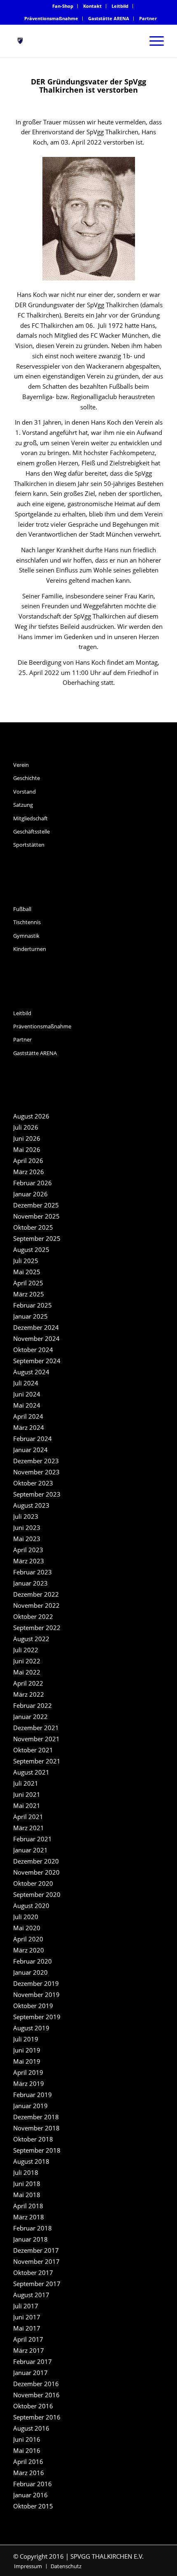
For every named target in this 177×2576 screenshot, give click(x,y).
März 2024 (29, 1427)
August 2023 (31, 1505)
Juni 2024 (27, 1394)
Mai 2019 (27, 2061)
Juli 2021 (26, 1783)
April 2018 (28, 2206)
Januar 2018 (30, 2239)
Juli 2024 (26, 1383)
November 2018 (36, 2128)
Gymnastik (26, 936)
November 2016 (36, 2395)
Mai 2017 (27, 2328)
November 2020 (36, 1872)
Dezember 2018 (36, 2117)
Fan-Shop (63, 6)
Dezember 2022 (36, 1594)
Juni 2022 (27, 1661)
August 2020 (31, 1906)
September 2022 (37, 1628)
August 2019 (31, 2028)
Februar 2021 (33, 1839)
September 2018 (37, 2150)
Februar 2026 (33, 1183)
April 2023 (28, 1550)
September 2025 (37, 1238)
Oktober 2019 (33, 2006)
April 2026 (28, 1161)
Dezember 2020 (36, 1861)
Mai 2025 (27, 1272)
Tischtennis (27, 922)
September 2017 (37, 2284)
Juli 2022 (26, 1650)
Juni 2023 (27, 1527)
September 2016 (37, 2417)
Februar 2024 (33, 1439)
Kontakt (92, 6)
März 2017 (29, 2350)
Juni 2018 (27, 2184)
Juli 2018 (26, 2172)
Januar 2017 (30, 2373)
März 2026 (29, 1172)
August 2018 (31, 2161)
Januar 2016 (30, 2495)
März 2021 (29, 1828)
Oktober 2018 (33, 2139)
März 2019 (29, 2083)
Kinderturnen (30, 949)
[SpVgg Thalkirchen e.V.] (73, 41)
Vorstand (24, 792)
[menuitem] (63, 6)
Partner (148, 18)
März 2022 (29, 1694)
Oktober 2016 (33, 2406)
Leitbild (120, 6)
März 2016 (29, 2473)
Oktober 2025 (33, 1227)
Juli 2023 (26, 1516)
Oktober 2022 (33, 1616)
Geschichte (27, 778)
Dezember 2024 (36, 1327)
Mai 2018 (27, 2195)
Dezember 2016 (36, 2384)
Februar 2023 (33, 1572)
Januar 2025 (30, 1316)
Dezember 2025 (36, 1205)
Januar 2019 (30, 2106)
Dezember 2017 (36, 2250)
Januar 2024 (30, 1450)
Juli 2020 (26, 1917)
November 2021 (36, 1739)
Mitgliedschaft (30, 818)
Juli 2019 (26, 2039)
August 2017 (31, 2295)
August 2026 (31, 1116)
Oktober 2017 (33, 2272)
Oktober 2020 (33, 1883)
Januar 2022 (30, 1717)
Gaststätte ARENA (109, 18)
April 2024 (28, 1416)
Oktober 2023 (33, 1483)
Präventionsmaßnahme (51, 18)
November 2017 (36, 2261)
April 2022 (28, 1683)
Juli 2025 (26, 1261)
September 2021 (37, 1761)
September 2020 (37, 1894)
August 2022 (31, 1639)
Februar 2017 (33, 2361)
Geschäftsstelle (31, 831)
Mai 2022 (27, 1672)
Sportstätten (29, 845)
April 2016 (28, 2462)
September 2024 (37, 1361)
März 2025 (29, 1294)
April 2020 (28, 1939)
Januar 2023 (30, 1583)
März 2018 (29, 2217)
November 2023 (36, 1472)
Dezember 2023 (36, 1461)
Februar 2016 (33, 2484)
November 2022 (36, 1605)
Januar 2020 (30, 1972)
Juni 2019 (27, 2050)
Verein (21, 765)
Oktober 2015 (33, 2506)
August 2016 (31, 2428)
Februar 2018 (33, 2228)
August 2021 (31, 1772)
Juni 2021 (27, 1794)
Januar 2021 (30, 1850)
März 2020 (29, 1950)
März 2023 (29, 1561)
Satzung (23, 805)
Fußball (22, 909)
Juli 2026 (26, 1127)
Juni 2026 (27, 1138)
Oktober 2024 (33, 1350)
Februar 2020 (33, 1961)
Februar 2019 (33, 2095)
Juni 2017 (27, 2317)
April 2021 (28, 1817)
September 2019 (37, 2017)
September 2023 (37, 1494)
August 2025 (31, 1249)
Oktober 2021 (33, 1750)
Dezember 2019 (36, 1983)
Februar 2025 (33, 1305)
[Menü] (153, 41)
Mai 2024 (27, 1405)
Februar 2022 (33, 1705)
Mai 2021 (27, 1805)
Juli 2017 (26, 2306)
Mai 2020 (27, 1928)
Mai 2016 (27, 2450)
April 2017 (28, 2339)
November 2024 (36, 1338)
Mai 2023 (27, 1539)
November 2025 (36, 1216)
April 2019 (28, 2072)
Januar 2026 (30, 1194)
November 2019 (36, 1994)
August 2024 (31, 1372)
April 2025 (28, 1283)
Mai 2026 (27, 1149)
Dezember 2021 (36, 1728)
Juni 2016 (27, 2439)
